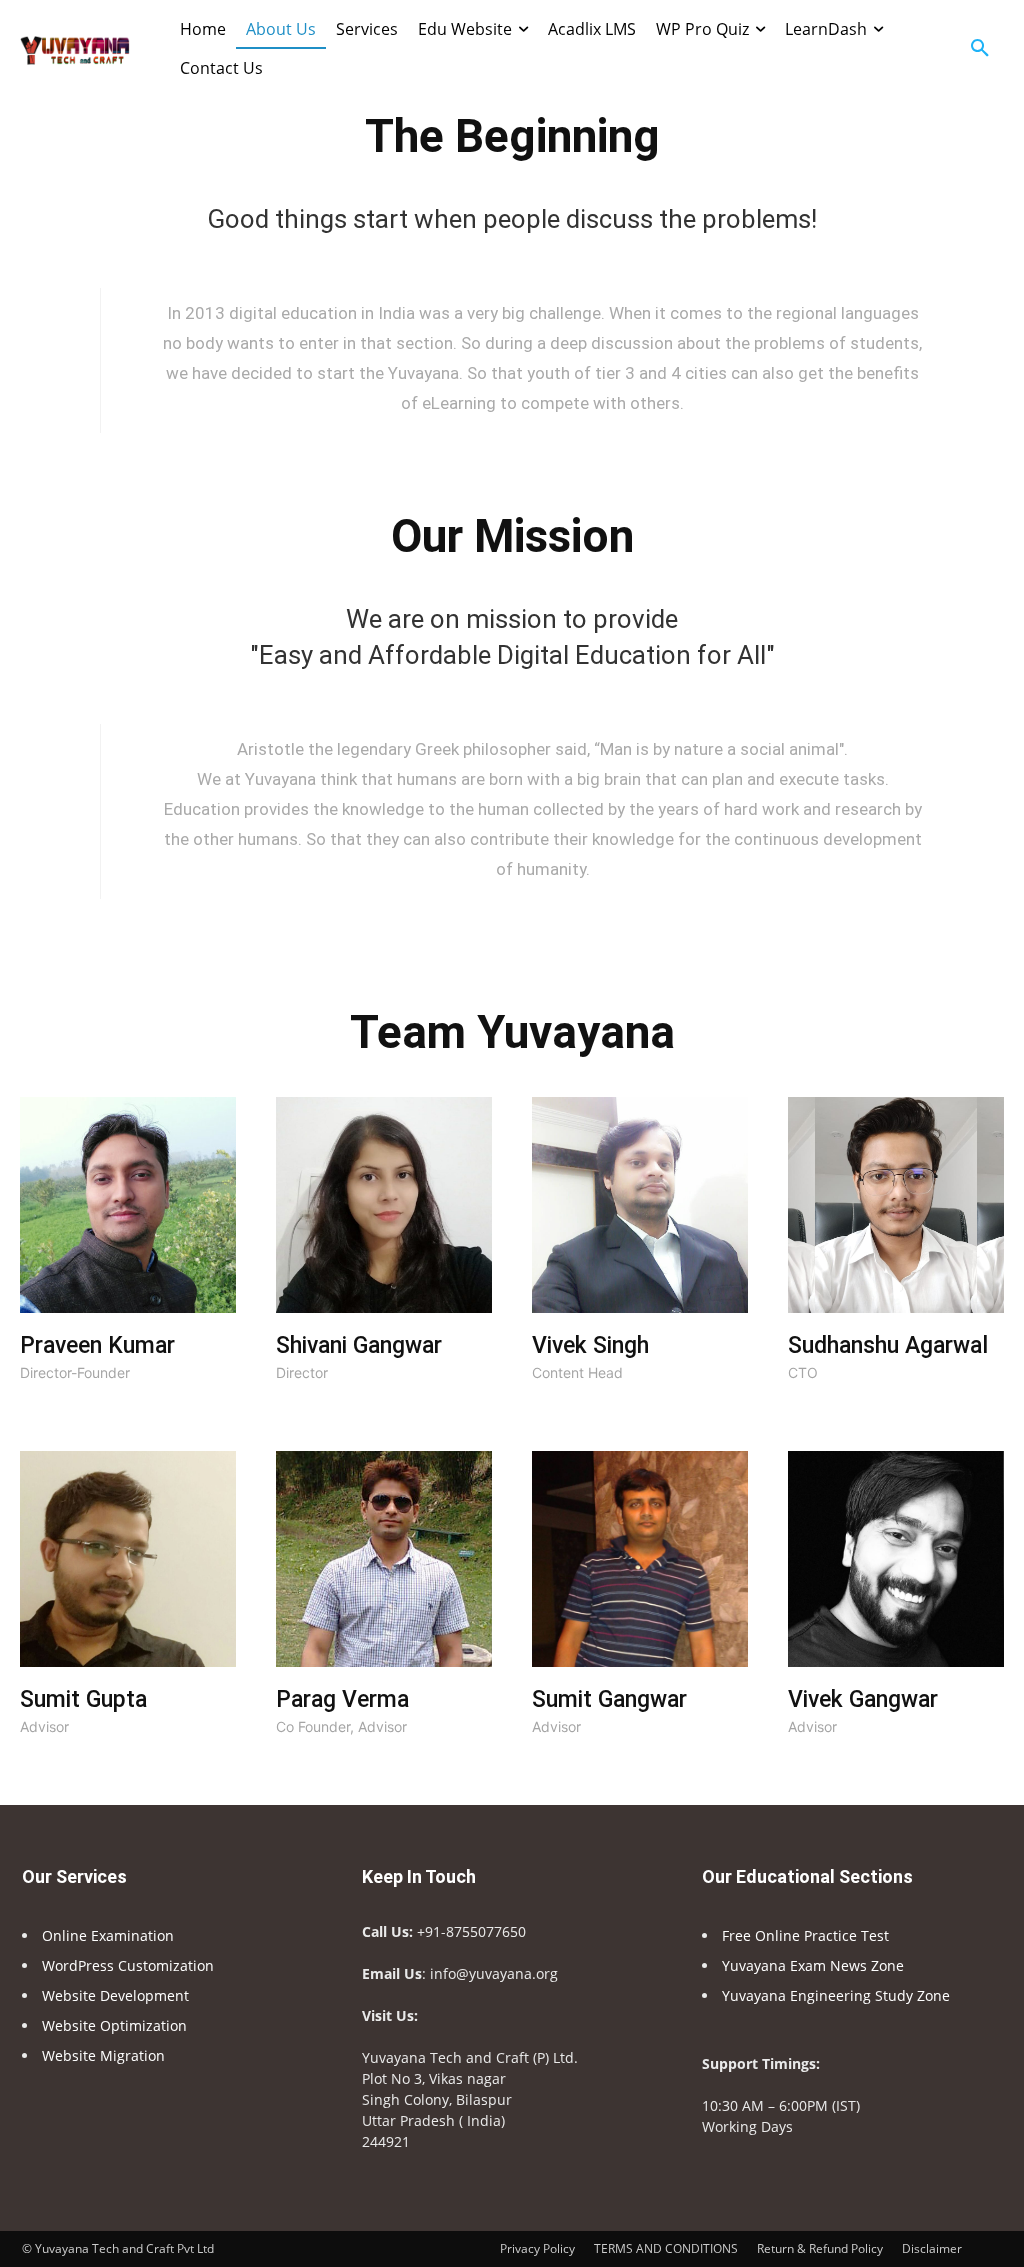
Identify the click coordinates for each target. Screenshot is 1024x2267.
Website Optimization (114, 2025)
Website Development (115, 1995)
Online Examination (108, 1935)
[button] (980, 49)
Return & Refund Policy (820, 2248)
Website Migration (103, 2055)
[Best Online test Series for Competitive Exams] (75, 49)
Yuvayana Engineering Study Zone (838, 1995)
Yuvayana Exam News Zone (813, 1965)
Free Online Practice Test (805, 1935)
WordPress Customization (128, 1965)
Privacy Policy (537, 2248)
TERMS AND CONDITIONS (666, 2248)
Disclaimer (932, 2248)
